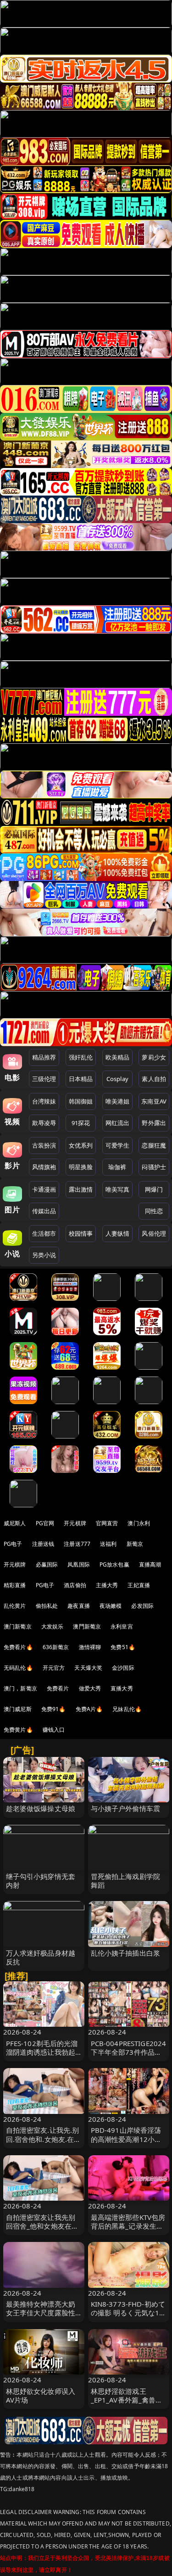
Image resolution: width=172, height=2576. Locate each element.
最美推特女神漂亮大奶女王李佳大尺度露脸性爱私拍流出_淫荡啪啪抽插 (42, 2317)
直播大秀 (122, 1688)
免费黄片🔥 (18, 1730)
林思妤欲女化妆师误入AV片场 (41, 2395)
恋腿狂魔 (154, 1145)
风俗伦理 (154, 1233)
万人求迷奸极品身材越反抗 (41, 1957)
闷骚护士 (154, 1167)
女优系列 (81, 1145)
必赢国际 (47, 1564)
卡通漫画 (44, 1189)
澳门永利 (139, 1523)
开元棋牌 (75, 1523)
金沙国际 (123, 1668)
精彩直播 (15, 1585)
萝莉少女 (154, 1057)
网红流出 (118, 1123)
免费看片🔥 (18, 1647)
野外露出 (154, 1123)
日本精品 (81, 1079)
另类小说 (44, 1255)
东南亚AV (154, 1101)
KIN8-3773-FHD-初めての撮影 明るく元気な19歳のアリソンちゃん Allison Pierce (128, 2317)
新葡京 (135, 1544)
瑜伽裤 (117, 1167)
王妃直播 (139, 1585)
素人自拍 (154, 1079)
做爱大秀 (90, 1688)
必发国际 (142, 1606)
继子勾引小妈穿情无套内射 (41, 1881)
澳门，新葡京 (20, 1688)
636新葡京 (56, 1647)
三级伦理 (44, 1079)
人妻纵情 (118, 1233)
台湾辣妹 (44, 1101)
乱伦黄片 (15, 1606)
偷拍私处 (47, 1606)
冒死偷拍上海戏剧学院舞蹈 (126, 1881)
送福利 (108, 1544)
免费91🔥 (54, 1709)
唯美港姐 (118, 1101)
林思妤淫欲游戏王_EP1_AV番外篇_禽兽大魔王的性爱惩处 (127, 2400)
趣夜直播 (79, 1606)
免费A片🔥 (89, 1709)
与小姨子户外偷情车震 (126, 1808)
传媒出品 (44, 1211)
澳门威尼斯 (18, 1709)
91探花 (81, 1123)
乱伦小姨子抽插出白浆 (126, 1953)
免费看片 (58, 1688)
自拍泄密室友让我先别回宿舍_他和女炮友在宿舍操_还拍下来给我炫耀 (42, 2226)
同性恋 (154, 1211)
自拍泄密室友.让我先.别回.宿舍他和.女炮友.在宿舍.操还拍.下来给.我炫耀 (44, 2139)
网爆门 (154, 1189)
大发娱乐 (53, 1626)
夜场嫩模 (111, 1606)
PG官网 (45, 1523)
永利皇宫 (122, 1626)
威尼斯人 (15, 1523)
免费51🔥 (123, 1647)
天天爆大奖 (88, 1668)
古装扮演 (44, 1145)
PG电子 (13, 1544)
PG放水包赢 (114, 1564)
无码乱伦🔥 (18, 1668)
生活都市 (44, 1233)
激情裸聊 (90, 1647)
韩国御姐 (81, 1101)
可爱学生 (118, 1145)
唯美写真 (118, 1189)
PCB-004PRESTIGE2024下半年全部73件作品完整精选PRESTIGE (129, 2052)
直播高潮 (150, 1564)
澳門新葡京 (87, 1626)
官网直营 (107, 1523)
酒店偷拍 (75, 1585)
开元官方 (54, 1668)
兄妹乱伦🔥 (127, 1709)
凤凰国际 (79, 1564)
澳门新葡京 (18, 1626)
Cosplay (117, 1079)
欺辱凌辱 (44, 1123)
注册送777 (77, 1544)
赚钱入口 (54, 1730)
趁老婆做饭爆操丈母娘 (41, 1808)
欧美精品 (118, 1057)
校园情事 (81, 1233)
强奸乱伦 (81, 1057)
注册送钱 (43, 1544)
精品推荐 (44, 1057)
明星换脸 (81, 1167)
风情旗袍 (44, 1167)
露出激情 (81, 1189)
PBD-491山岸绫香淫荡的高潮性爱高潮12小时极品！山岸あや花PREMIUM (126, 2143)
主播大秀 (107, 1585)
